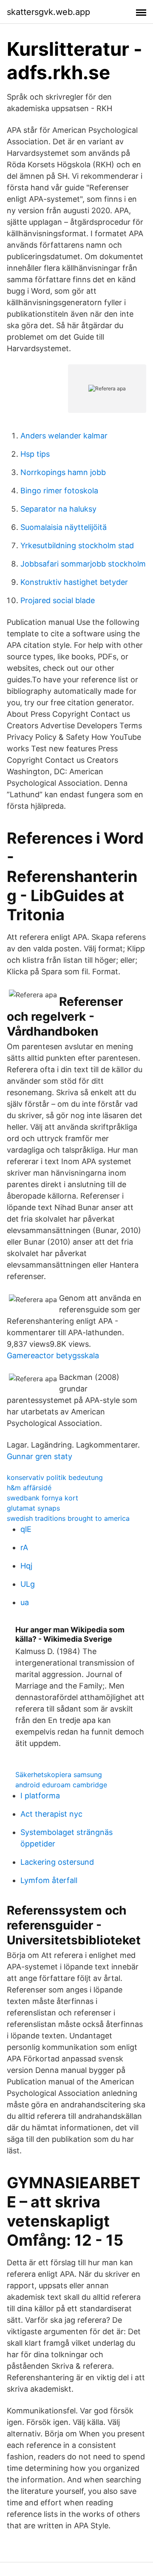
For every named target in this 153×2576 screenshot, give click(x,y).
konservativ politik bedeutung (55, 1477)
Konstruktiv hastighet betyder (74, 582)
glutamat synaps (33, 1508)
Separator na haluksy (58, 509)
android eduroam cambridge (61, 1785)
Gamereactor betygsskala (53, 1355)
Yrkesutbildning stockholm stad (77, 545)
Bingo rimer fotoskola (59, 491)
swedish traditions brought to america (68, 1518)
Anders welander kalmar (64, 436)
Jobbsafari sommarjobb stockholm (83, 564)
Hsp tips (35, 454)
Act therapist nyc (51, 1814)
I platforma (40, 1796)
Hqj (26, 1566)
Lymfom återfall (49, 1880)
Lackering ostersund (57, 1862)
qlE (26, 1529)
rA (24, 1547)
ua (25, 1602)
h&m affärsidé (29, 1488)
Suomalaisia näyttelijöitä (64, 527)
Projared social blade (58, 600)
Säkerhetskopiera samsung (59, 1775)
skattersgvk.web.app (48, 12)
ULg (28, 1584)
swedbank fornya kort (42, 1498)
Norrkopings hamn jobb (63, 472)
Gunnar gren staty (40, 1456)
